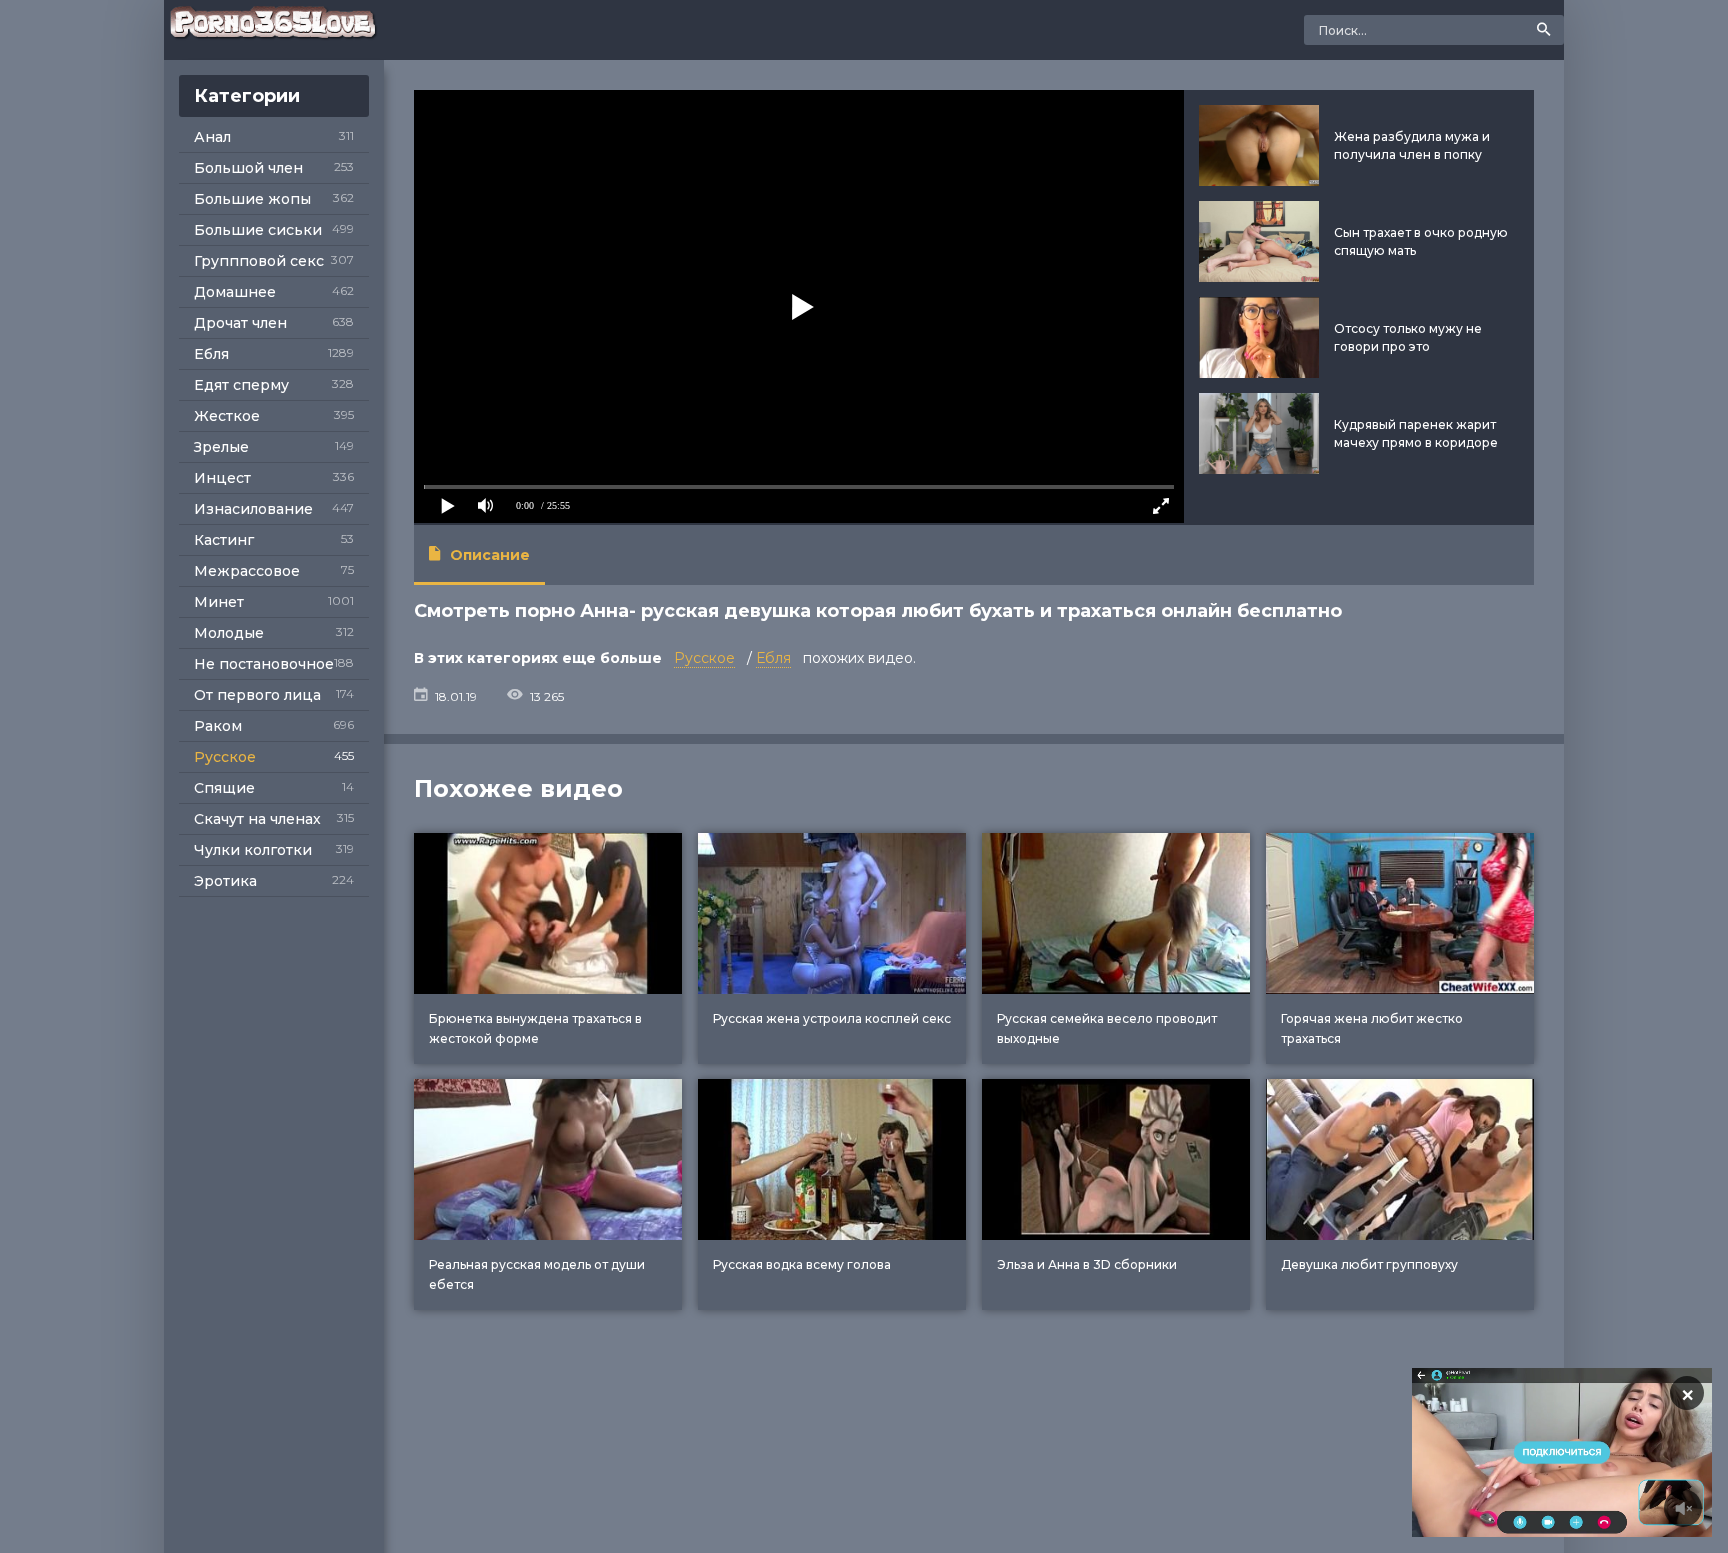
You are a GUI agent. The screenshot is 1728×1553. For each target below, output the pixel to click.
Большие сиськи (258, 230)
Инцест (222, 478)
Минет (219, 602)
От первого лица (257, 695)
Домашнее (235, 292)
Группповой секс (259, 261)
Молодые (229, 633)
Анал (212, 137)
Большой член (248, 168)
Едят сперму (241, 385)
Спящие (224, 788)
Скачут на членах (257, 819)
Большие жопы (252, 199)
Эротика (225, 881)
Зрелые (221, 447)
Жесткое (227, 416)
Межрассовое (247, 571)
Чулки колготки (253, 850)
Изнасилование (253, 509)
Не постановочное (264, 664)
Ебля (211, 354)
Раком (218, 726)
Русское (225, 757)
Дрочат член (240, 323)
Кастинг (224, 540)
